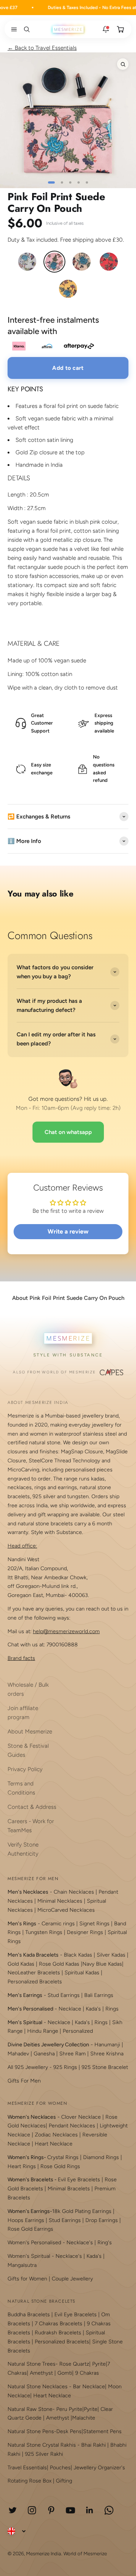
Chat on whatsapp (68, 1132)
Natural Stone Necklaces (38, 2387)
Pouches (60, 2468)
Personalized (78, 2031)
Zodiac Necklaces (56, 2135)
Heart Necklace (54, 2144)
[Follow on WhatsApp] (109, 2510)
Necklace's (69, 2256)
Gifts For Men (24, 2081)
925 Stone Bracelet (105, 2067)
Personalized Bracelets (35, 1982)
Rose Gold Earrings (30, 2229)
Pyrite (99, 2364)
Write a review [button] (68, 1231)
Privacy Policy (25, 1769)
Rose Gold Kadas (59, 1964)
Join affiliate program (23, 1713)
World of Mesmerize (85, 2554)
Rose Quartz (74, 2364)
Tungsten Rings (44, 1932)
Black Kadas (79, 1955)
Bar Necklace (89, 2387)
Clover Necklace (81, 2117)
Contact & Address (32, 1807)
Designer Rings (85, 1932)
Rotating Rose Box (29, 2481)
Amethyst (41, 2373)
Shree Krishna (107, 2054)
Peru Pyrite (69, 2409)
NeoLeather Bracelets (34, 1973)
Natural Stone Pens (31, 2431)
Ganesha (44, 2054)
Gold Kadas (22, 1964)
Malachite (84, 2418)
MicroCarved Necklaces (66, 1910)
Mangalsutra (22, 2265)
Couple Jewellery (72, 2279)
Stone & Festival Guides (28, 1750)
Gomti (65, 2373)
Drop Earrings (102, 2220)
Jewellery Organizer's (99, 2468)
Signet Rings (94, 1924)
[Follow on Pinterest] (51, 2510)
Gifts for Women (27, 2279)
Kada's (93, 2009)
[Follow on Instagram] (32, 2510)
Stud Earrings (64, 1995)
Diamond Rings (101, 2157)
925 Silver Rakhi (44, 2454)
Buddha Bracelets (29, 2315)
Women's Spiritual (29, 2256)
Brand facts (21, 1658)
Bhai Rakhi (93, 2445)
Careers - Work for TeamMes (31, 1826)
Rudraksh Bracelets (58, 2333)
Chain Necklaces (74, 1892)
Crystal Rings (63, 2157)
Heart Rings (22, 2166)
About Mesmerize (30, 1732)
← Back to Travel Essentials (42, 48)
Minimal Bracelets (69, 2189)
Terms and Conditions (21, 1788)
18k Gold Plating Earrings (83, 2211)
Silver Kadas (111, 1955)
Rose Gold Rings (60, 2166)
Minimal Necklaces (60, 1901)
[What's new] (106, 29)
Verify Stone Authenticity (23, 1849)
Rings (112, 2009)
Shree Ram (73, 2054)
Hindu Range (43, 2031)
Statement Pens (102, 2431)
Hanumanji (107, 2045)
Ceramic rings (58, 1924)
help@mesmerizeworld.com (66, 1631)
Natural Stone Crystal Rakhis (42, 2445)
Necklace (70, 2009)
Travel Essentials (27, 2468)
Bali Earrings (99, 1995)
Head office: (22, 1546)
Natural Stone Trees (32, 2364)
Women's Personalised (34, 2243)
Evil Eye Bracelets (79, 2180)
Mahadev (18, 2054)
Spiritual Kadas (82, 1973)
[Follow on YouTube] (70, 2510)
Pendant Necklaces (72, 2126)
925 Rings (65, 2067)
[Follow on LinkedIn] (90, 2510)
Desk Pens (69, 2431)
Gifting (64, 2481)
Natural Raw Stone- (31, 2409)
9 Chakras (87, 2373)
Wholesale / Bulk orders (28, 1689)
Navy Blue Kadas (102, 1964)
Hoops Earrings (26, 2220)
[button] (12, 29)
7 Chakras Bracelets (59, 2324)
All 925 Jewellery (28, 2067)
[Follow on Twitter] (13, 2510)
